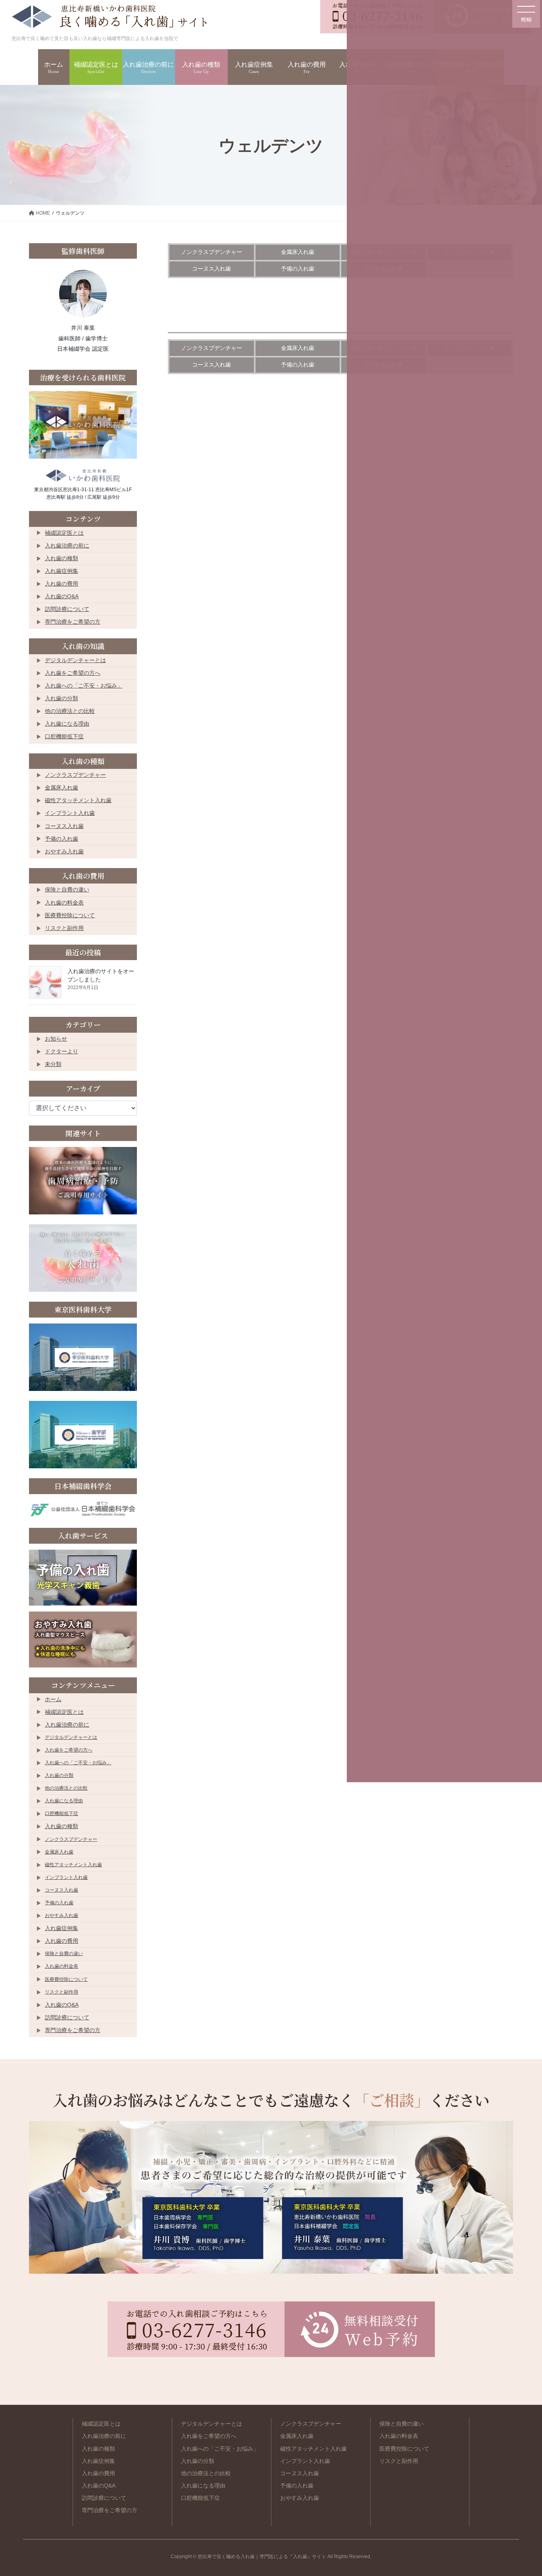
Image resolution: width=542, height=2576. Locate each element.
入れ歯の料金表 (64, 903)
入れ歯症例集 (62, 571)
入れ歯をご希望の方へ (73, 673)
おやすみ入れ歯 (64, 851)
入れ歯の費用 (62, 584)
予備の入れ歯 (298, 269)
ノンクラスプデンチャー (211, 252)
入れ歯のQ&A (62, 596)
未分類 (53, 1064)
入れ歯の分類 (62, 698)
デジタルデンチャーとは (75, 660)
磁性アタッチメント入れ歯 (78, 800)
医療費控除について (70, 915)
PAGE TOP (516, 2485)
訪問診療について (67, 609)
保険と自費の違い (67, 889)
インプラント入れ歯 (70, 813)
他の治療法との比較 (70, 711)
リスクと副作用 (64, 928)
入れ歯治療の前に (67, 546)
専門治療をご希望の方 (73, 622)
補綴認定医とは (64, 533)
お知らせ (56, 1039)
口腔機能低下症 (64, 736)
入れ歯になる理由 (67, 724)
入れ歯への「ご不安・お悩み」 (84, 686)
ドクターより (62, 1051)
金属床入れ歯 (298, 252)
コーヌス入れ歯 (211, 269)
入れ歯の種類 (62, 558)
